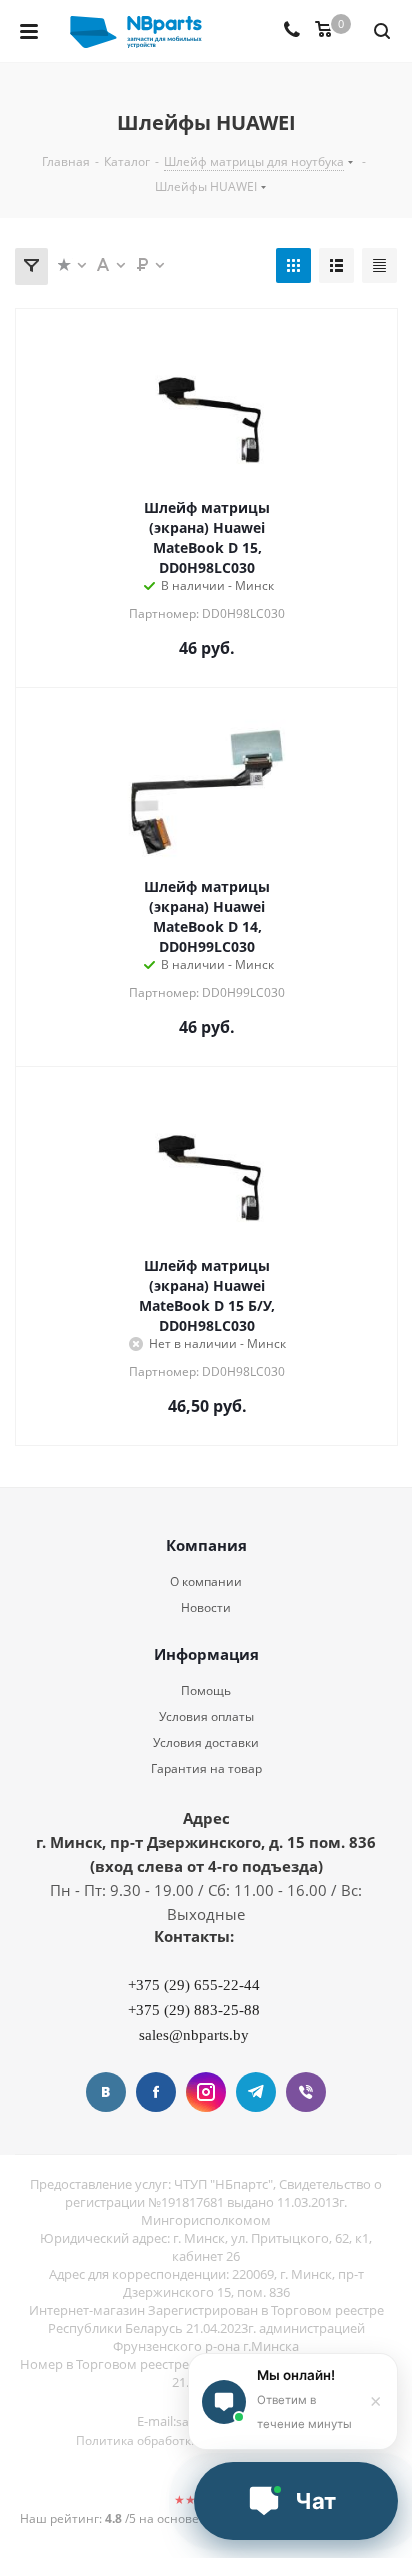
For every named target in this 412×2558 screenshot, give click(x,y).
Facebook (156, 2092)
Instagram (206, 2092)
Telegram (256, 2092)
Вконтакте (106, 2092)
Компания (206, 1545)
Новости (206, 1607)
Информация (206, 1654)
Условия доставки (206, 1742)
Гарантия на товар (206, 1768)
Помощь (206, 1690)
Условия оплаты (206, 1716)
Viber (306, 2092)
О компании (206, 1581)
